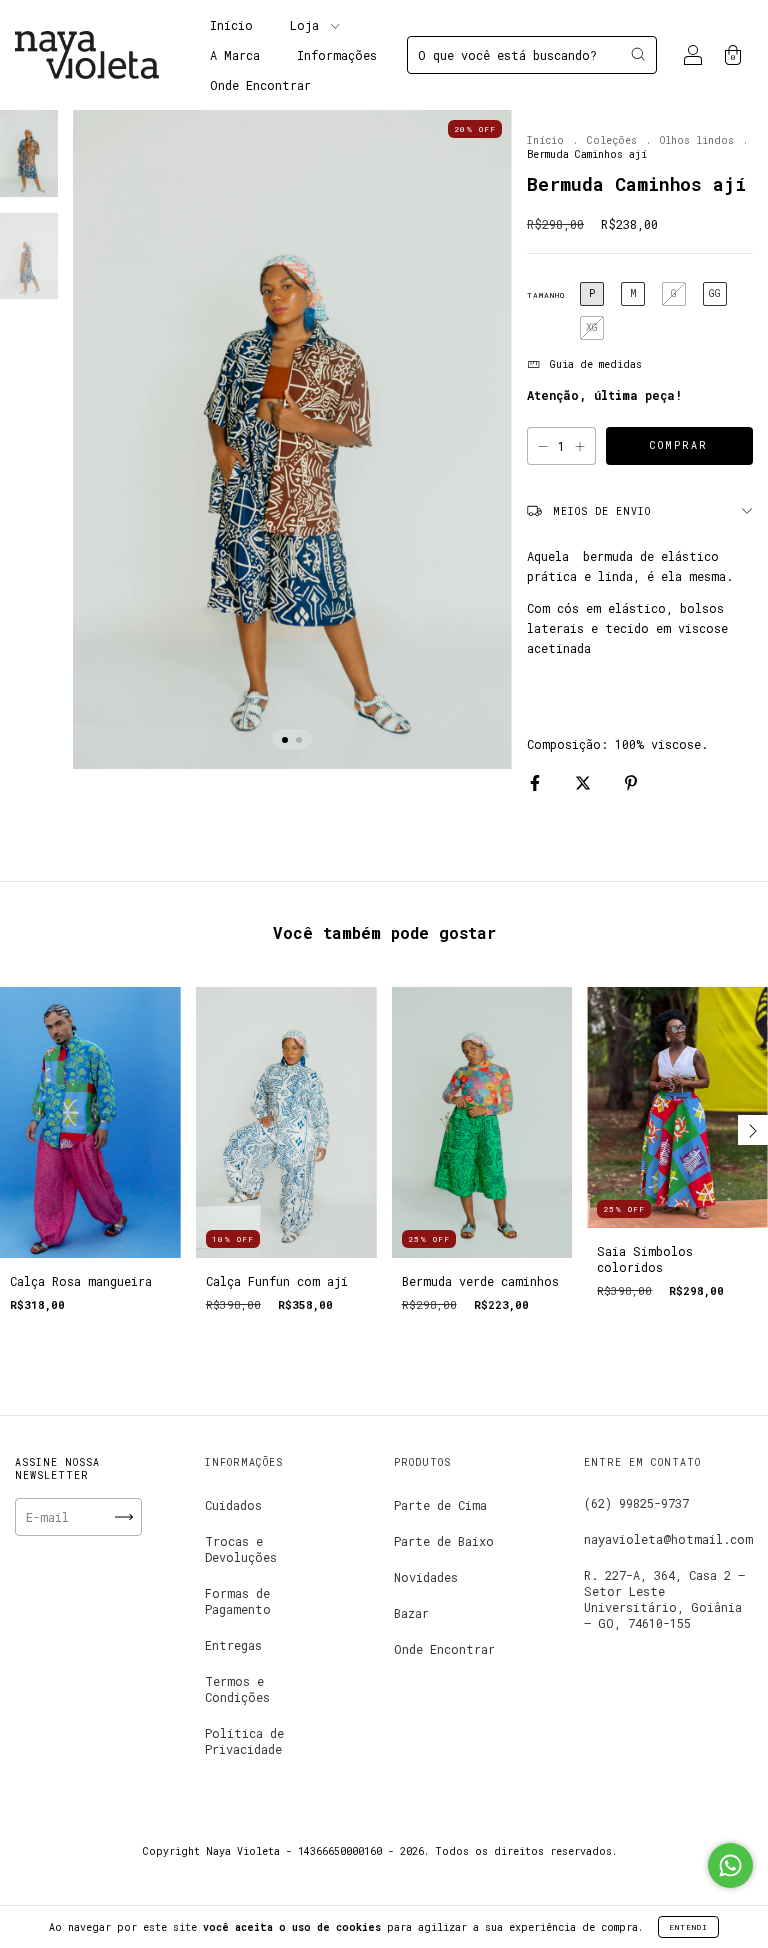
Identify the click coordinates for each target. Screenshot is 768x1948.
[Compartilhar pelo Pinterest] (631, 782)
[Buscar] (638, 54)
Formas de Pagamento (238, 1601)
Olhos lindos (697, 140)
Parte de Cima (440, 1505)
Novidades (426, 1577)
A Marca (235, 55)
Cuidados (233, 1505)
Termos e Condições (237, 1689)
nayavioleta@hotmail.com (668, 1539)
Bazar (411, 1613)
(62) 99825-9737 (636, 1503)
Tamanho (546, 295)
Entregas (233, 1645)
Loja (308, 25)
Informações (337, 55)
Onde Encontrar (260, 85)
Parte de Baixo (444, 1541)
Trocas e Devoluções (241, 1549)
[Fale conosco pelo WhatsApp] (730, 1865)
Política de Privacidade (244, 1741)
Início (231, 25)
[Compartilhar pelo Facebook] (538, 782)
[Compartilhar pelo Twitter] (586, 782)
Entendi (688, 1927)
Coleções (612, 140)
